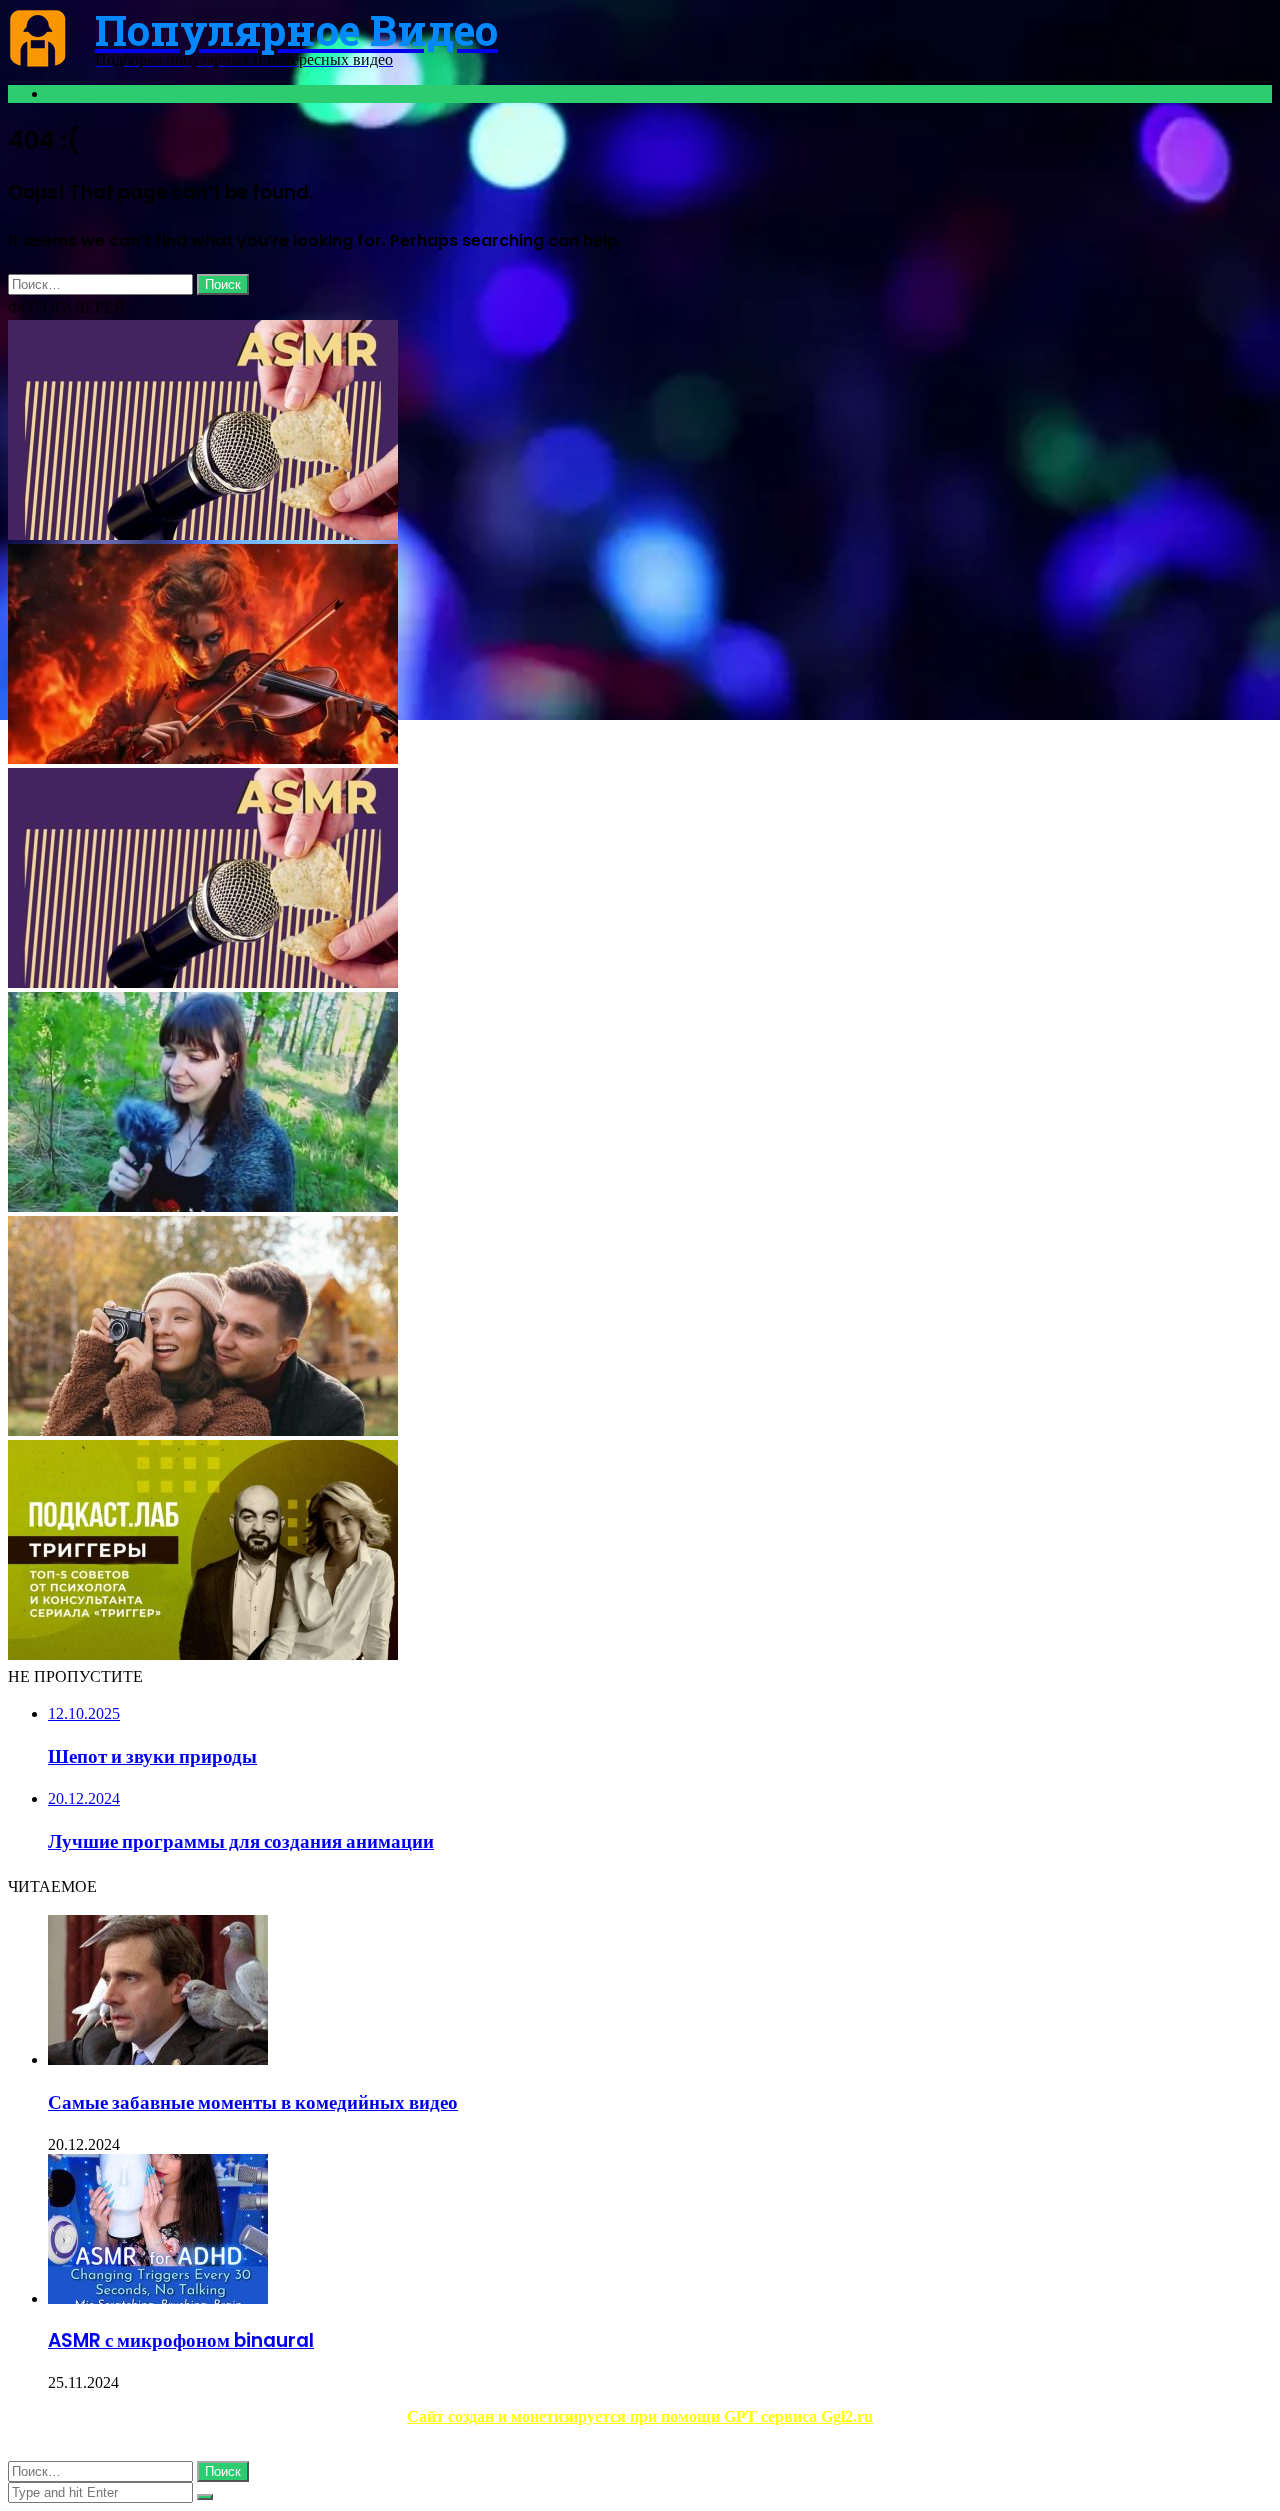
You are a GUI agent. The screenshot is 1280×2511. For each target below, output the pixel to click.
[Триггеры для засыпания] (203, 1654)
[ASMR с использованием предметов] (203, 982)
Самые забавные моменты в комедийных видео (253, 2102)
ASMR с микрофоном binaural (181, 2340)
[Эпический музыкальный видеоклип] (203, 758)
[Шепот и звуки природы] (203, 1206)
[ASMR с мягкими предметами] (203, 534)
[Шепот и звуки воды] (203, 1430)
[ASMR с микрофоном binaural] (158, 2298)
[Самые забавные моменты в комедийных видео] (158, 2059)
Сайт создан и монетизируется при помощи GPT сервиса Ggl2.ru (640, 2416)
